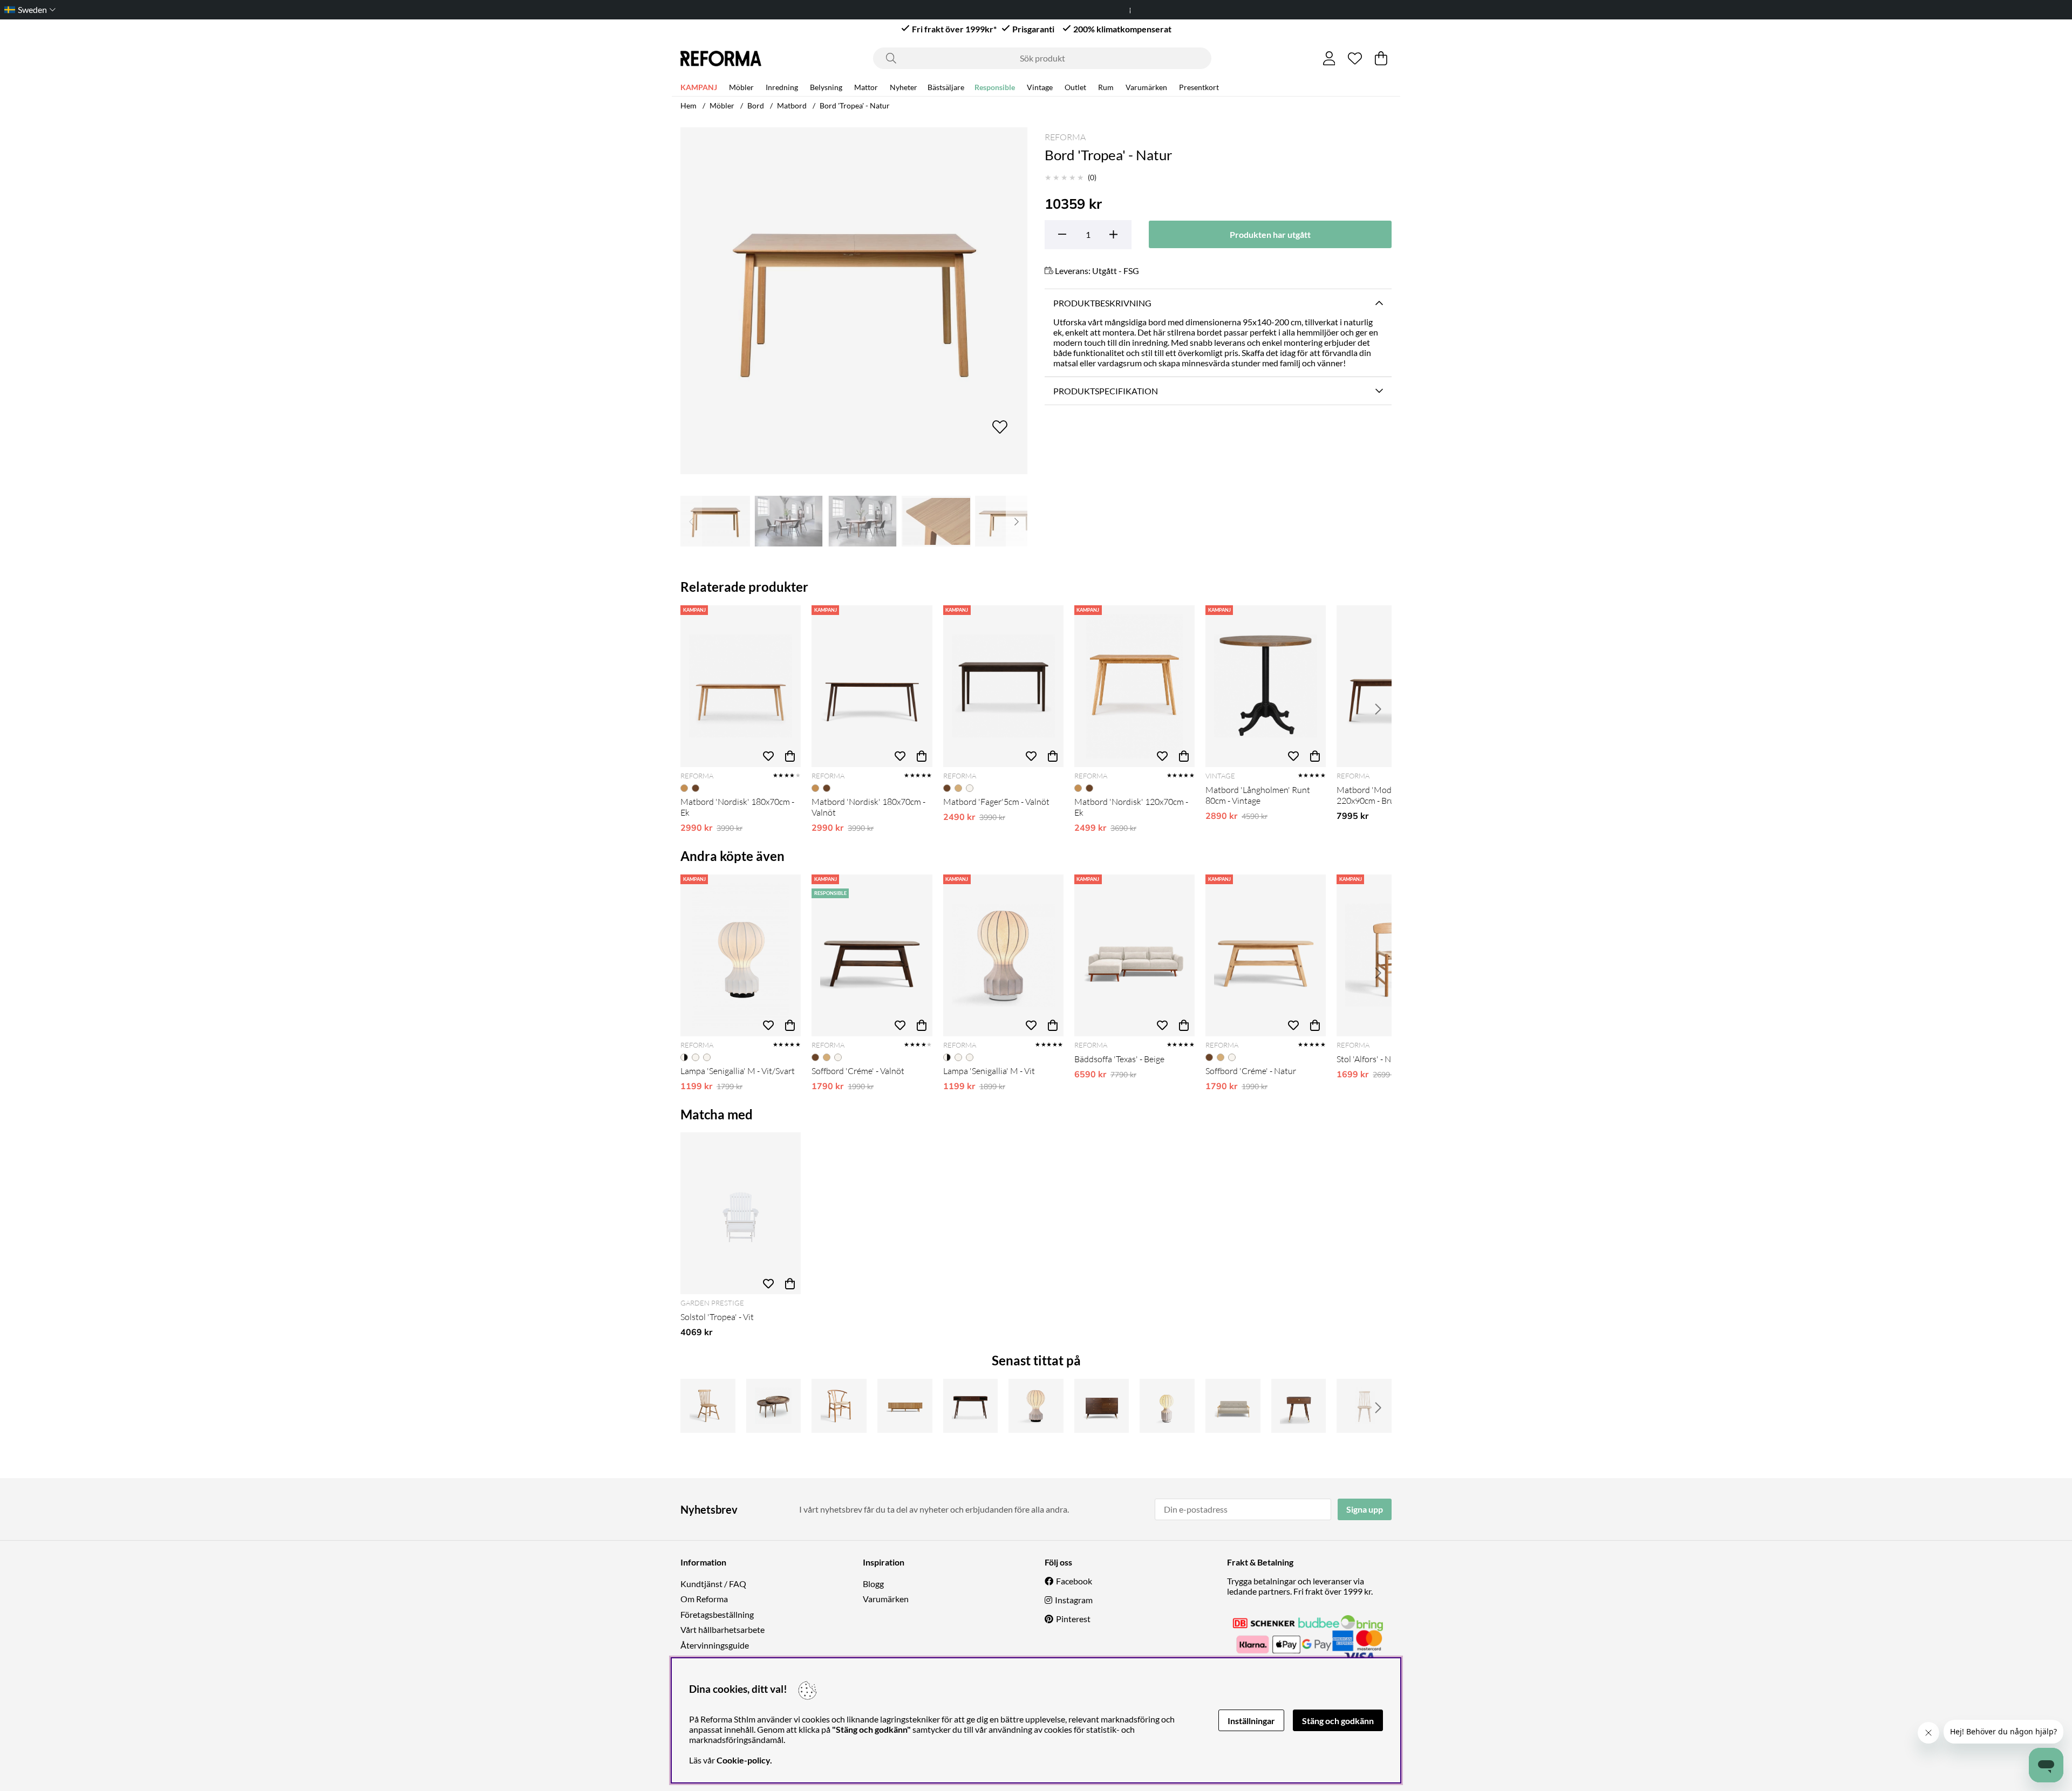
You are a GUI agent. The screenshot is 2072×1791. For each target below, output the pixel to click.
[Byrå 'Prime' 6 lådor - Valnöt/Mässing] (1102, 1406)
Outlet (1075, 87)
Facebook (1074, 1581)
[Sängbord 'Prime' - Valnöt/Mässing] (1299, 1406)
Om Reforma (704, 1599)
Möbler (741, 87)
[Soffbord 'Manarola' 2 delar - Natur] (774, 1406)
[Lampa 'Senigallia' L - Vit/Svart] (1036, 1406)
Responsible (995, 87)
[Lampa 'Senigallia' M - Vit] (1003, 955)
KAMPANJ (699, 87)
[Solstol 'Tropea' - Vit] (741, 1213)
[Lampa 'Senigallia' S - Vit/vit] (1167, 1406)
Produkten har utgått (1270, 234)
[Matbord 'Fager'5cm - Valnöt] (1003, 686)
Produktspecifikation (1106, 391)
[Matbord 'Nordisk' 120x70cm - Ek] (1134, 686)
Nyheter (904, 87)
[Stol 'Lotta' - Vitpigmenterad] (1364, 1406)
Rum (1106, 87)
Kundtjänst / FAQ (713, 1584)
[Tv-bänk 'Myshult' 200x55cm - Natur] (905, 1406)
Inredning (782, 87)
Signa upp (1365, 1509)
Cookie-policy (743, 1760)
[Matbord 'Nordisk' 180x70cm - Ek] (741, 686)
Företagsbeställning (717, 1614)
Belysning (826, 87)
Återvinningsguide (715, 1645)
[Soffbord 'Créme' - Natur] (1266, 955)
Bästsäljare (946, 87)
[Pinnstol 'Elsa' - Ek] (708, 1406)
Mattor (866, 87)
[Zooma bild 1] (854, 301)
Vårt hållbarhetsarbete (723, 1629)
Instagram (1074, 1600)
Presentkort (1199, 87)
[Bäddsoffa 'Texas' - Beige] (1134, 955)
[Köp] (790, 756)
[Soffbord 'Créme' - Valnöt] (872, 955)
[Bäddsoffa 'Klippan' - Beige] (1233, 1406)
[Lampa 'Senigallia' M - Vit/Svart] (741, 955)
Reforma (1065, 137)
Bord (756, 105)
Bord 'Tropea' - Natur (855, 105)
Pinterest (1073, 1619)
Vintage (1040, 87)
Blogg (873, 1584)
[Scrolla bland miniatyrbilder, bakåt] (691, 521)
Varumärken (1146, 87)
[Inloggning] (1329, 58)
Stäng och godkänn (1338, 1721)
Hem (689, 105)
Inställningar (1251, 1721)
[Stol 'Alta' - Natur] (839, 1406)
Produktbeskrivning (1102, 303)
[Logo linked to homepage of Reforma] (721, 59)
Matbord (792, 105)
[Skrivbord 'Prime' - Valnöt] (971, 1406)
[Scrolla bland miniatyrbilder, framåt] (1017, 521)
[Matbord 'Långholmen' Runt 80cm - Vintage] (1266, 686)
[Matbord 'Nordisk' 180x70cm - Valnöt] (872, 686)
